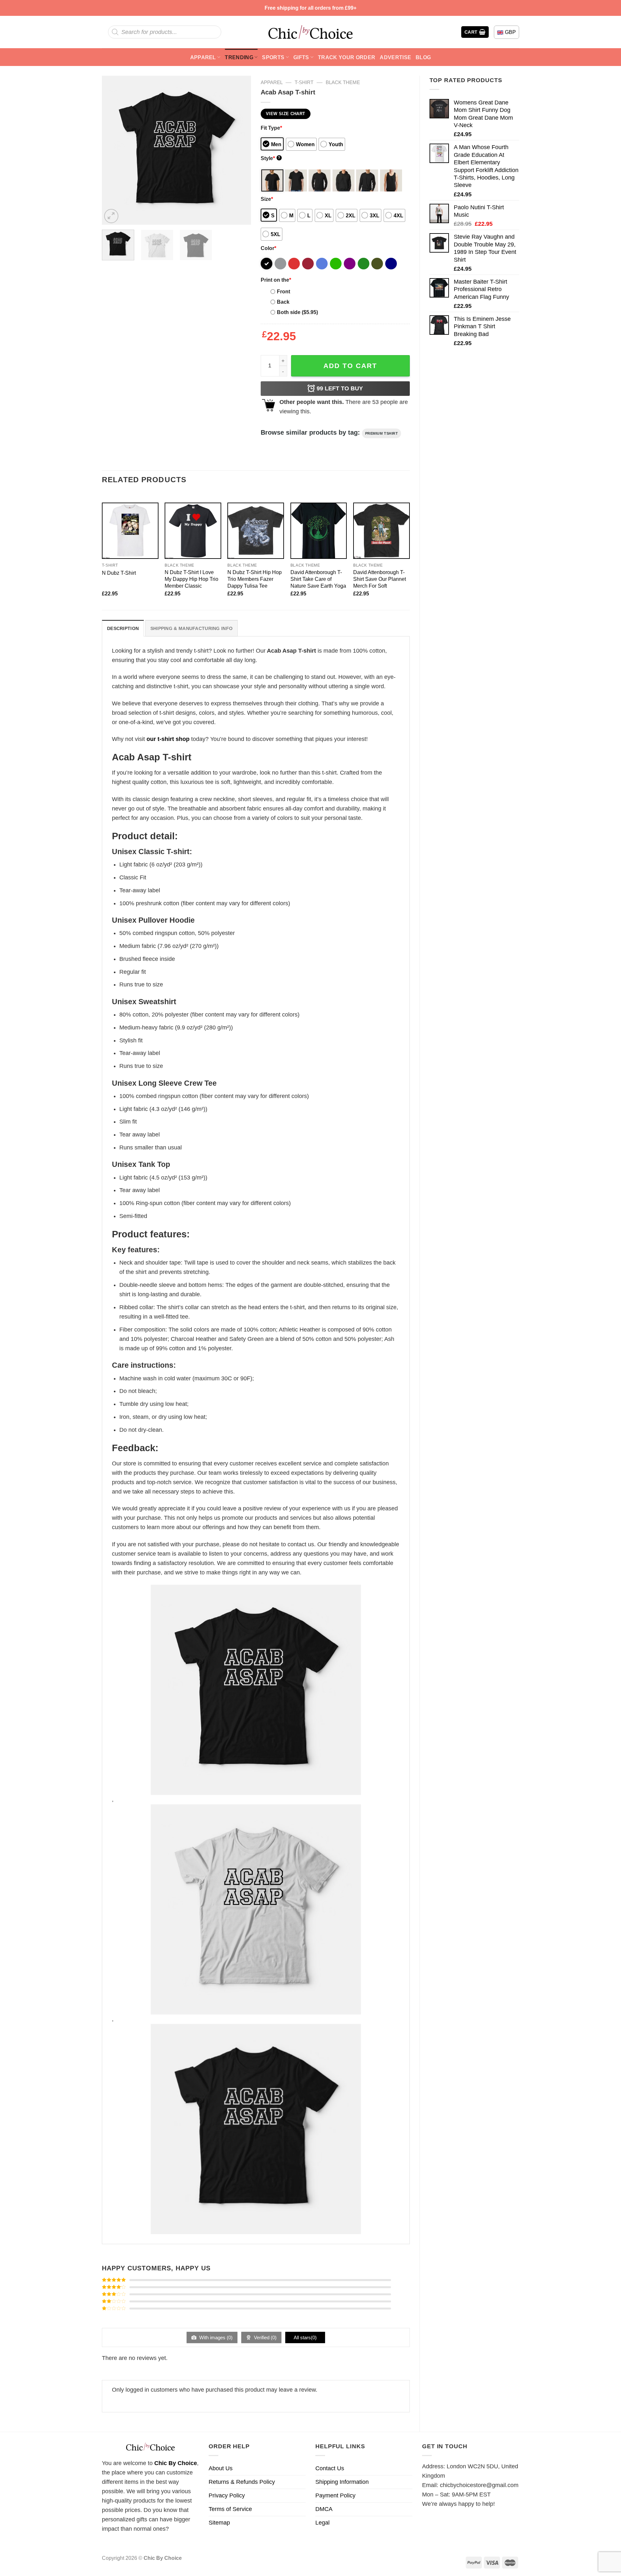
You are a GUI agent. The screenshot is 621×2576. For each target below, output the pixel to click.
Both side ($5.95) (297, 312)
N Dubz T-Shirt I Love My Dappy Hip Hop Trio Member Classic (191, 579)
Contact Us (330, 2468)
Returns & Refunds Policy (242, 2482)
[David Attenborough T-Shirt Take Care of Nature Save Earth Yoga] (319, 531)
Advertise (395, 57)
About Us (221, 2468)
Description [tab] (123, 628)
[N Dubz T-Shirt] (130, 531)
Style (271, 158)
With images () (215, 2337)
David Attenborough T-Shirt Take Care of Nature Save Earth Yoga (318, 579)
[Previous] (113, 150)
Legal (322, 2523)
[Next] (240, 150)
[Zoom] (111, 216)
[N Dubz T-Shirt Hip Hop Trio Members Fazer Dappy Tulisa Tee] (256, 531)
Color (268, 248)
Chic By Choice (176, 2463)
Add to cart (350, 366)
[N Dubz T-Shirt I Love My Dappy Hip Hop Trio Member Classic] (193, 531)
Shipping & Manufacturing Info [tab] (191, 628)
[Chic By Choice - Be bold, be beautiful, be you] (310, 32)
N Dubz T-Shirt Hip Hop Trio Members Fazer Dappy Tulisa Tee (255, 579)
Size (267, 199)
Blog (423, 57)
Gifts (301, 57)
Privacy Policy (227, 2495)
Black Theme (343, 82)
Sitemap (219, 2523)
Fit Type (271, 128)
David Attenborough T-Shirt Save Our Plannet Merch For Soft (380, 579)
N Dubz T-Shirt (119, 573)
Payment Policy (335, 2495)
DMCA (324, 2509)
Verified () (265, 2337)
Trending (239, 57)
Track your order (347, 57)
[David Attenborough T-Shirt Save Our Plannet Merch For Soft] (381, 531)
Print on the (276, 280)
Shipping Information (342, 2482)
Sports (273, 57)
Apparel (203, 57)
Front (283, 291)
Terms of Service (230, 2509)
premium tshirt (382, 433)
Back (283, 302)
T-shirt (304, 82)
